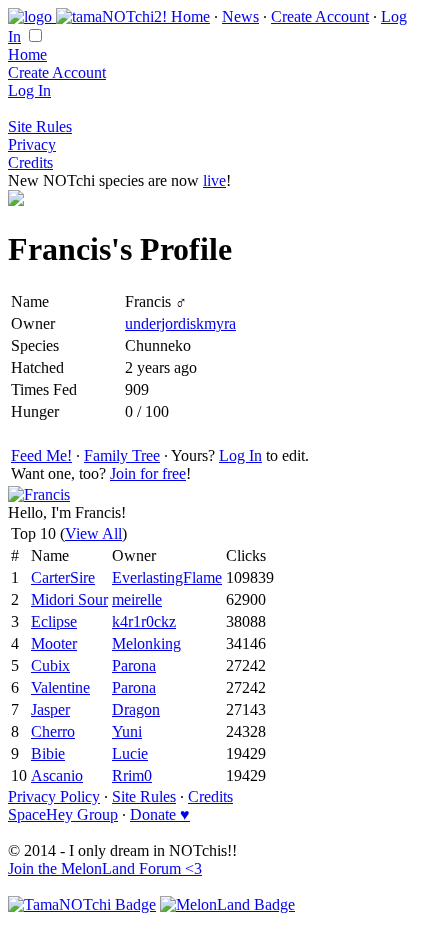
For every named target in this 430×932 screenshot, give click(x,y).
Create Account (320, 16)
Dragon (136, 709)
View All (93, 533)
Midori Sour (69, 599)
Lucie (130, 753)
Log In (29, 90)
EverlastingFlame (167, 577)
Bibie (48, 753)
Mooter (54, 643)
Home (190, 16)
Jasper (50, 709)
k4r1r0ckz (144, 621)
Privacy (32, 144)
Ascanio (57, 775)
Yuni (127, 731)
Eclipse (54, 621)
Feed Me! (41, 455)
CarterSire (63, 577)
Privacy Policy (54, 796)
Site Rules (40, 126)
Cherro (53, 731)
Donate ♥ (160, 814)
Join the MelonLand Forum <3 (105, 868)
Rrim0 (132, 775)
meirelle (137, 599)
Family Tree (122, 455)
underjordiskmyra (180, 323)
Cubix (50, 665)
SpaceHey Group (63, 814)
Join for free (148, 473)
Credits (30, 162)
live (214, 180)
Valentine (60, 687)
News (240, 16)
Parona (134, 665)
